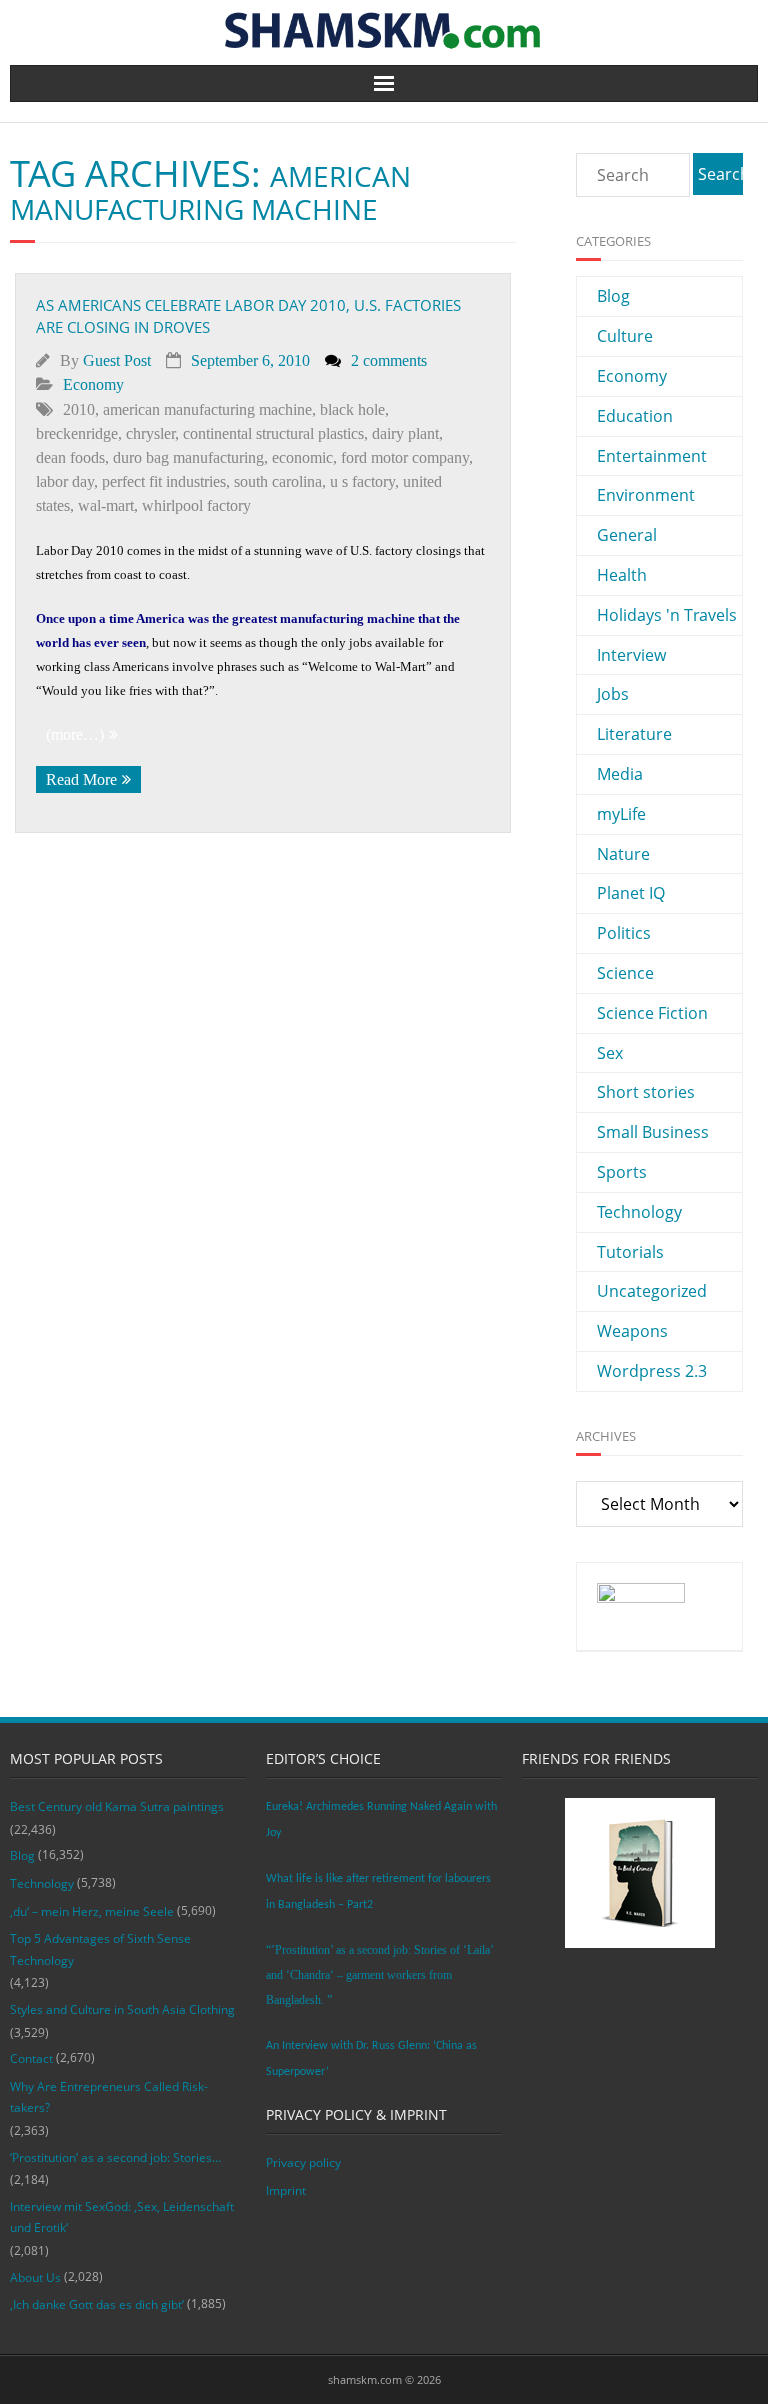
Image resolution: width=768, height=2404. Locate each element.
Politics (624, 933)
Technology (639, 1212)
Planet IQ (631, 893)
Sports (622, 1172)
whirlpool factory (196, 505)
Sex (610, 1053)
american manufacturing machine (207, 409)
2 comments (389, 360)
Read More (81, 779)
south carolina (278, 481)
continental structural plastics (273, 433)
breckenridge (77, 433)
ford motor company (405, 457)
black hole (352, 409)
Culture (625, 336)
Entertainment (652, 456)
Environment (646, 495)
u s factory (362, 481)
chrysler (150, 433)
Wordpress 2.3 (652, 1371)
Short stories (646, 1092)
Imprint (286, 2190)
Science (625, 973)
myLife (621, 814)
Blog (613, 296)
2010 (79, 409)
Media (620, 774)
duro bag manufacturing (188, 457)
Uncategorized (652, 1291)
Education (635, 416)
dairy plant (405, 433)
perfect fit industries (164, 481)
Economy (93, 384)
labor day (65, 481)
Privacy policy (303, 2162)
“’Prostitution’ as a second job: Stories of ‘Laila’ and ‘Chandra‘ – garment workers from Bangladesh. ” (379, 1975)
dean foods (70, 457)
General (627, 535)
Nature (623, 854)
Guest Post (117, 360)
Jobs (613, 694)
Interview (631, 655)
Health (622, 575)
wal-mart (106, 505)
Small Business (653, 1132)
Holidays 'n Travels (667, 615)
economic (302, 457)
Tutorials (630, 1252)
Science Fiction (652, 1013)
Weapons (632, 1331)
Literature (634, 734)
